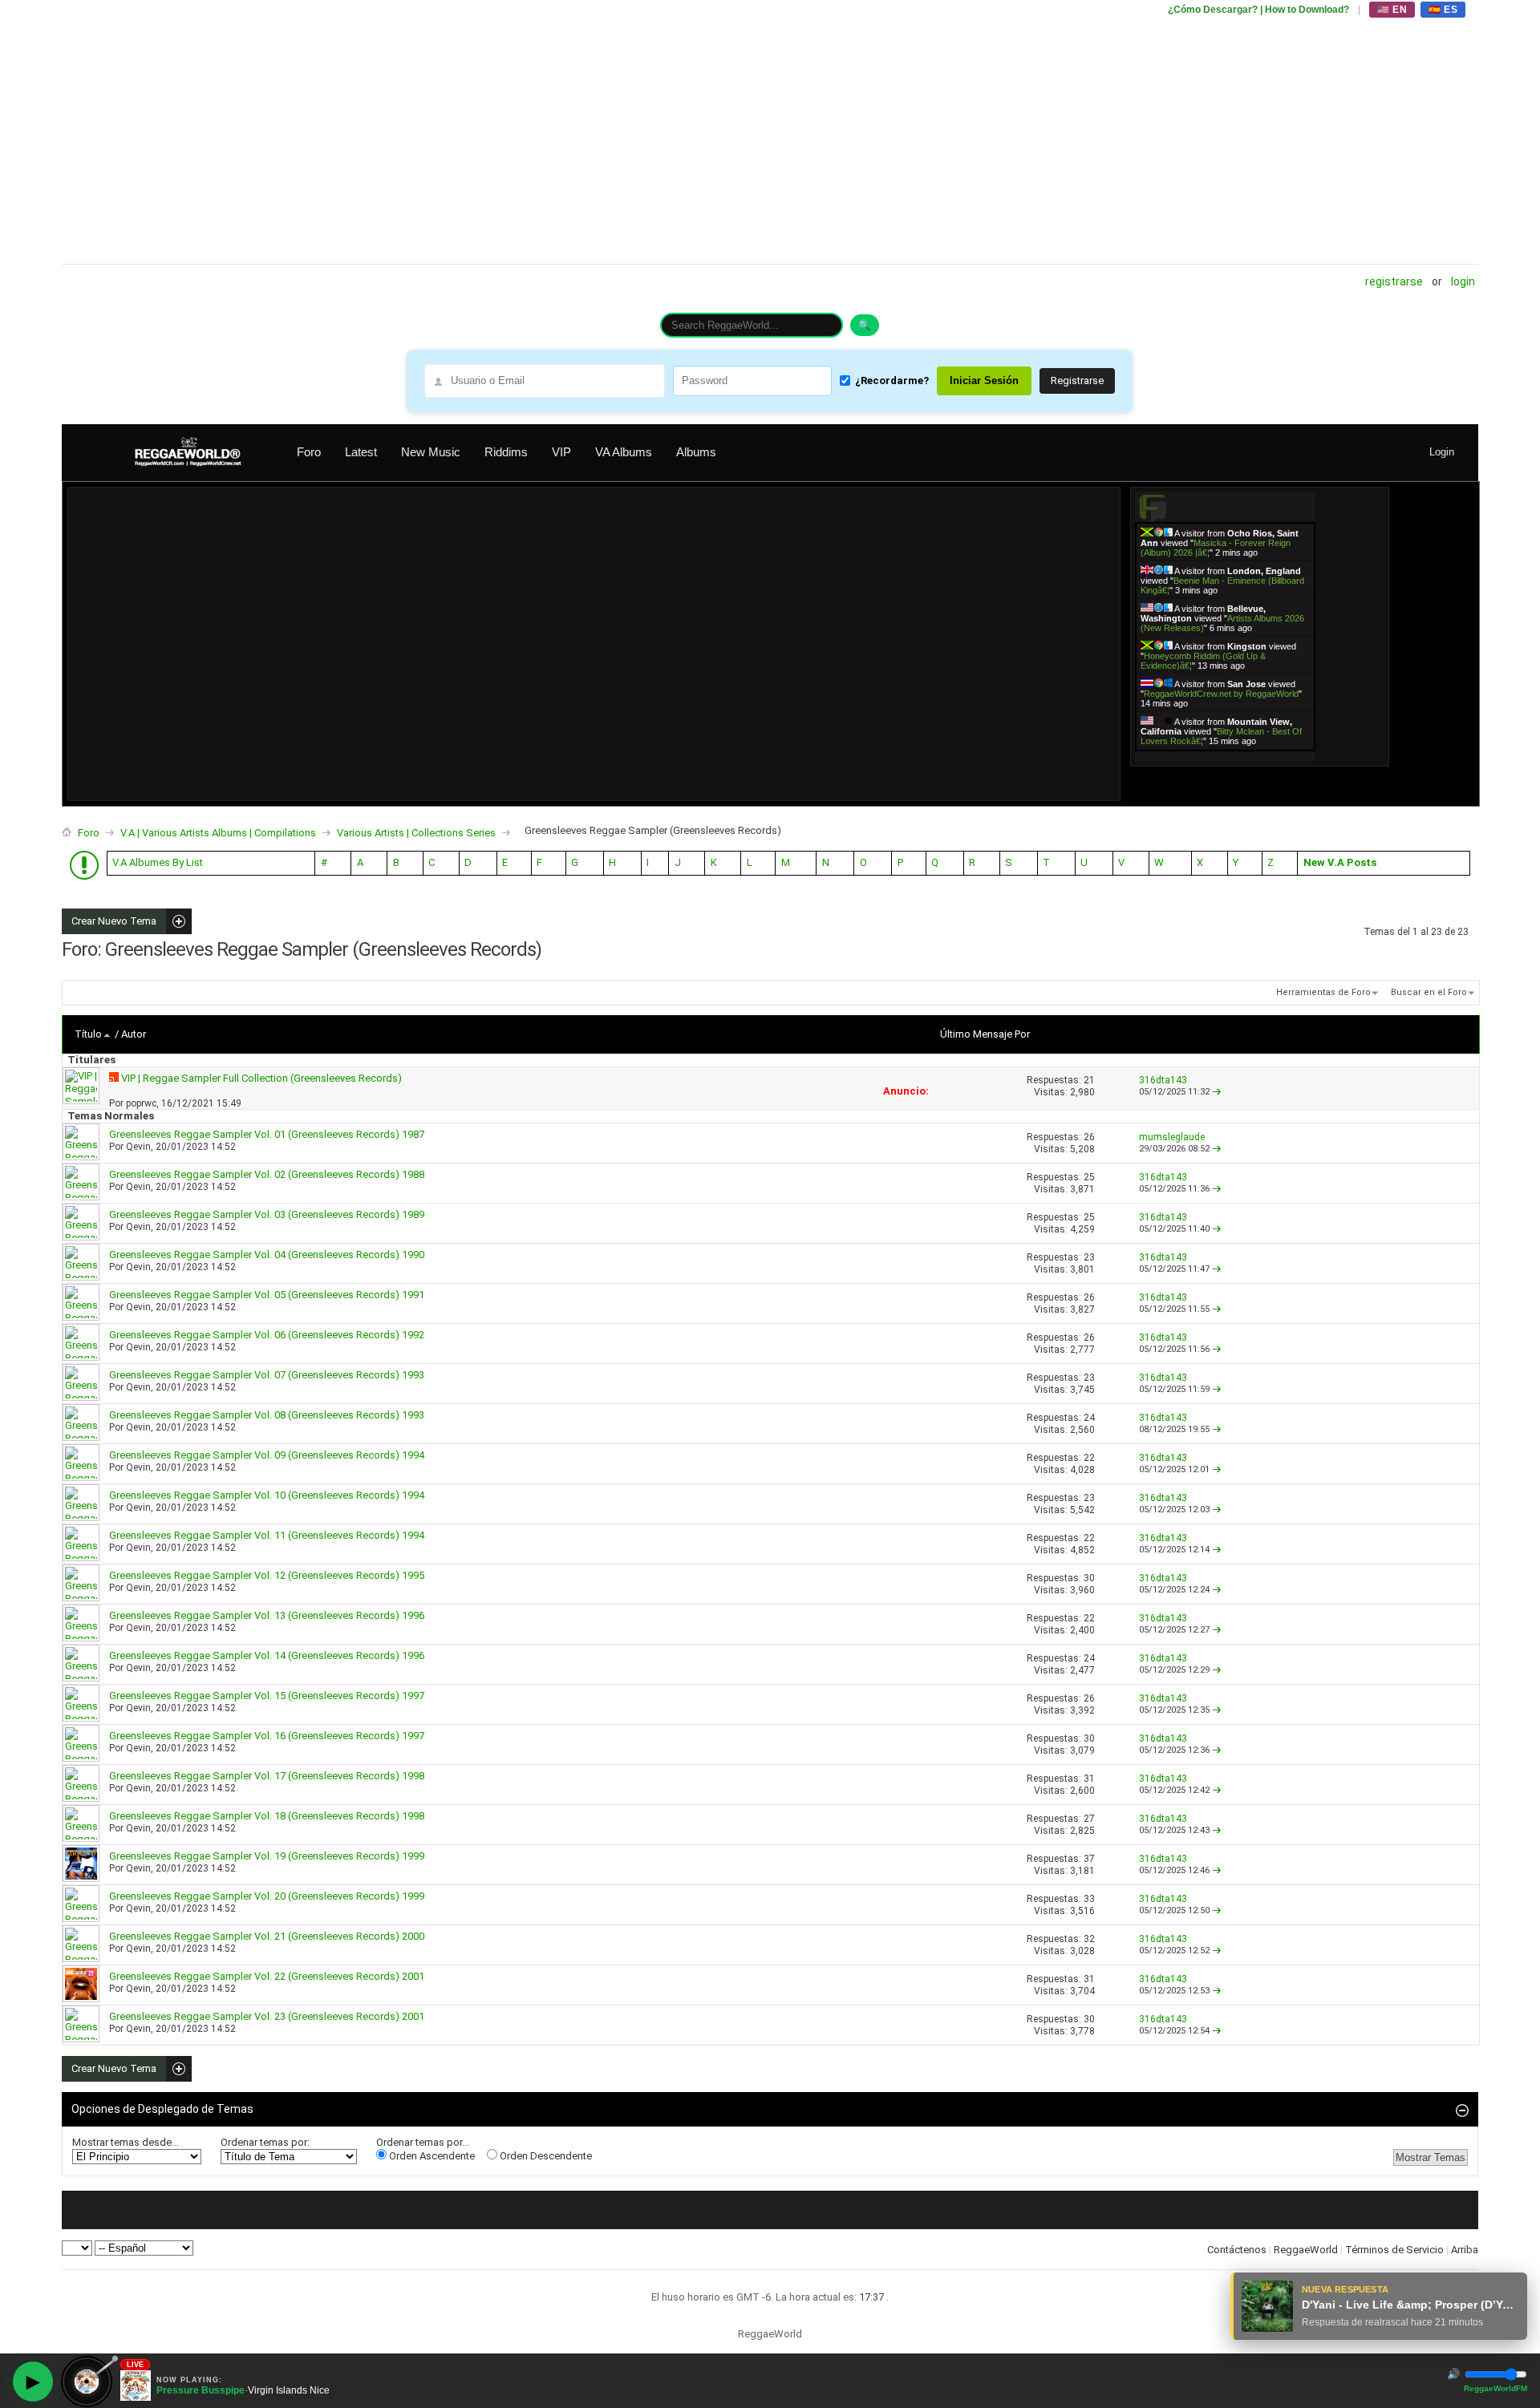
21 (1089, 1080)
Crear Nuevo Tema (109, 921)
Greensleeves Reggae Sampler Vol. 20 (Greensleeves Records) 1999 (267, 1896)
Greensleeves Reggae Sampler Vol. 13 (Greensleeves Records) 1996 (267, 1615)
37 (1089, 1859)
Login (1463, 281)
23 (1089, 1257)
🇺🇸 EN (1392, 10)
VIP (561, 452)
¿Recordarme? (892, 380)
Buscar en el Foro (1429, 992)
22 (1089, 1458)
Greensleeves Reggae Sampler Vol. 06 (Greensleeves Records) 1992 (267, 1335)
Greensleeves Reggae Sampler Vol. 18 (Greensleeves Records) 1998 (267, 1816)
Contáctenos (1237, 2250)
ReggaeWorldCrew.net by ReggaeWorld (1221, 694)
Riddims (506, 452)
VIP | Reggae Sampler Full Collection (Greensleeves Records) (261, 1078)
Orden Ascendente (431, 2156)
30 (1089, 1578)
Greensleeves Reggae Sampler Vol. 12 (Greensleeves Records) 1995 (267, 1575)
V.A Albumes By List (158, 862)
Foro (309, 452)
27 (1089, 1819)
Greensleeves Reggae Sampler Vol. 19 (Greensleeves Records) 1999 (267, 1856)
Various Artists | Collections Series (416, 833)
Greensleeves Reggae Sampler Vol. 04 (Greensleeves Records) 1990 (267, 1255)
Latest (361, 452)
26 (1089, 1137)
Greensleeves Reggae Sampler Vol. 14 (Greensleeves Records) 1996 (267, 1655)
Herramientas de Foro (1323, 992)
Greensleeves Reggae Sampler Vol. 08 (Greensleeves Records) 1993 (267, 1415)
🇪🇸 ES (1443, 10)
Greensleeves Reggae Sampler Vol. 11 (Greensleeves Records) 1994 (267, 1535)
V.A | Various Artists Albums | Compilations (218, 833)
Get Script (1176, 756)
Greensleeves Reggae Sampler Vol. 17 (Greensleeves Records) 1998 (267, 1776)
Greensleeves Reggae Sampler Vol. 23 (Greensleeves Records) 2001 (267, 2016)
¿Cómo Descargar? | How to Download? (1258, 10)
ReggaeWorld (1306, 2250)
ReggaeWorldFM (1495, 2388)
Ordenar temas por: (265, 2142)
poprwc (141, 1103)
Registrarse (1394, 281)
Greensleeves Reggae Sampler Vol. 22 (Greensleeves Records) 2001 (267, 1976)
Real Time (1221, 756)
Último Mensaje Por (985, 1034)
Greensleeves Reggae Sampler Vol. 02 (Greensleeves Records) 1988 (267, 1174)
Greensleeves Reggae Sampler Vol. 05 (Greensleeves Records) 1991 (267, 1295)
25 (1089, 1177)
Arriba (1465, 2250)
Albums (696, 452)
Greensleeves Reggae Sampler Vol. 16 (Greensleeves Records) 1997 (267, 1736)
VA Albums (624, 452)
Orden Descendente (545, 2156)
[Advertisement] (543, 132)
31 (1089, 1779)
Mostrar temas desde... (126, 2142)
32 (1089, 1939)
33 (1089, 1899)
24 (1089, 1418)
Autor (134, 1034)
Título (88, 1034)
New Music (431, 452)
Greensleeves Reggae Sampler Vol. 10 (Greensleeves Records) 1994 (267, 1495)
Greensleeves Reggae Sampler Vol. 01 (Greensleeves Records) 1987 (267, 1134)
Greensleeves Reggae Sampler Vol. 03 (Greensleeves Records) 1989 (267, 1214)
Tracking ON (1270, 756)
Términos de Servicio (1394, 2250)
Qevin (138, 1147)
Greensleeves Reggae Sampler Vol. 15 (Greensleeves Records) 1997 (267, 1696)
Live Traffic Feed (1225, 506)
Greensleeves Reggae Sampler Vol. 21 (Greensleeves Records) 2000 (267, 1936)
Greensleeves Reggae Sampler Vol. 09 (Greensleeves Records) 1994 (267, 1455)
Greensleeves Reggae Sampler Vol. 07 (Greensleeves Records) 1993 (267, 1375)
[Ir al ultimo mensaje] (1217, 1092)
